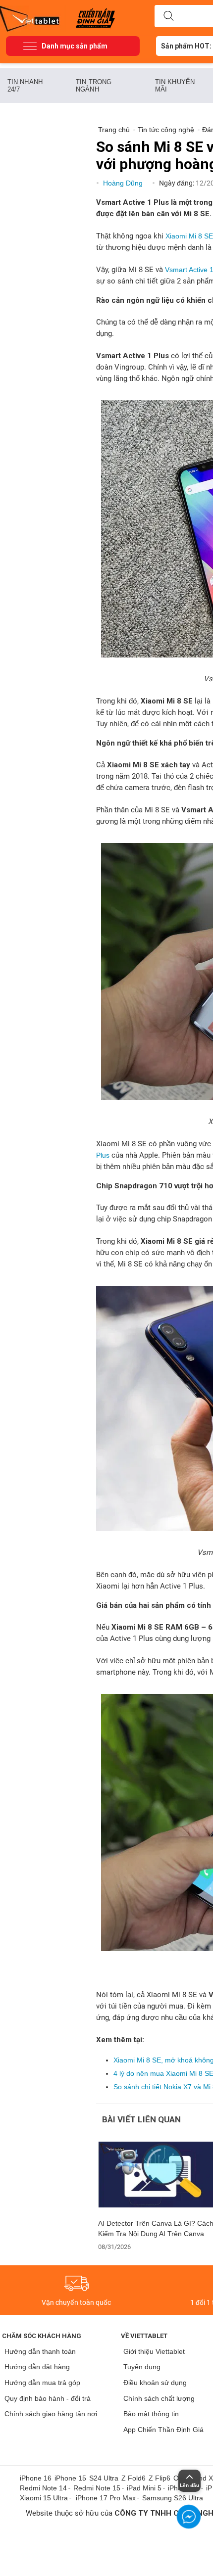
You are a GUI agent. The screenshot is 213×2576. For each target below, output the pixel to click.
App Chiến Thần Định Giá (163, 2430)
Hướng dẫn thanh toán (40, 2351)
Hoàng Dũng (124, 183)
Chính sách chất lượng (159, 2398)
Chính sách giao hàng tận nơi (51, 2414)
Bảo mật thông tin (151, 2414)
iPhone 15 (70, 2478)
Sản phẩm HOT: (186, 46)
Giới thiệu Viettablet (154, 2351)
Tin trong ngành (94, 86)
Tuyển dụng (142, 2367)
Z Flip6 (160, 2478)
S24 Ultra (104, 2478)
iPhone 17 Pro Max (106, 2498)
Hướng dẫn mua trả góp (42, 2383)
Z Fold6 (133, 2478)
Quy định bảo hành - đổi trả (48, 2398)
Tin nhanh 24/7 (25, 86)
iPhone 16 (36, 2478)
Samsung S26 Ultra (173, 2498)
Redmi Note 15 (97, 2488)
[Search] (168, 16)
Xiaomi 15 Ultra (44, 2498)
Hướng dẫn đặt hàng (37, 2367)
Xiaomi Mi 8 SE (189, 236)
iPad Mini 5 (144, 2488)
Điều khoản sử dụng (155, 2383)
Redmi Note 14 (43, 2488)
